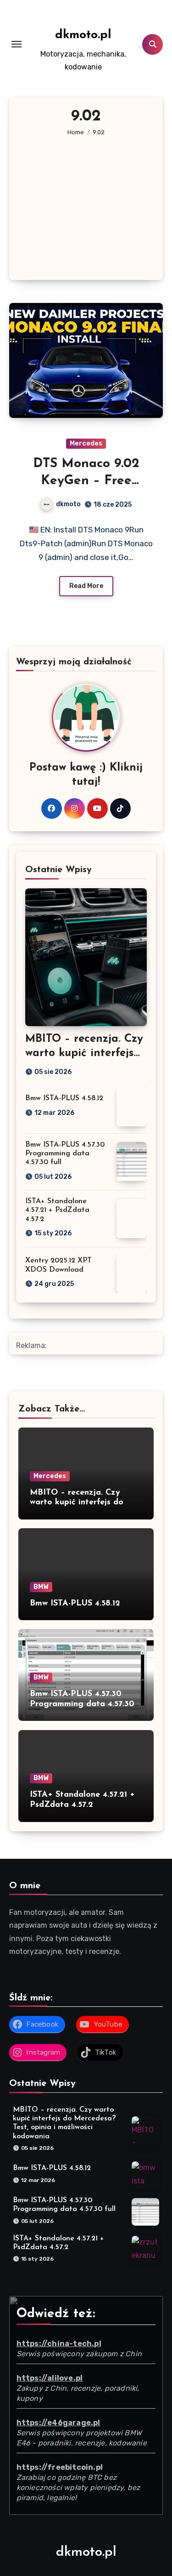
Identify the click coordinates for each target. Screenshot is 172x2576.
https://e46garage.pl (58, 2423)
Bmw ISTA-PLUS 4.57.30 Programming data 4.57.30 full (65, 1154)
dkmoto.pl (83, 35)
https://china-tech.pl (59, 2344)
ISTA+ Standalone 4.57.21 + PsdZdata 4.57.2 (57, 1210)
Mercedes (86, 443)
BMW (41, 1587)
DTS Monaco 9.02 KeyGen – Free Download (86, 481)
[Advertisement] (87, 200)
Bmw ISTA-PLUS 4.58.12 (64, 1098)
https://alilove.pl (50, 2379)
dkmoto (68, 504)
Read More (86, 586)
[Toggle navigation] (17, 44)
